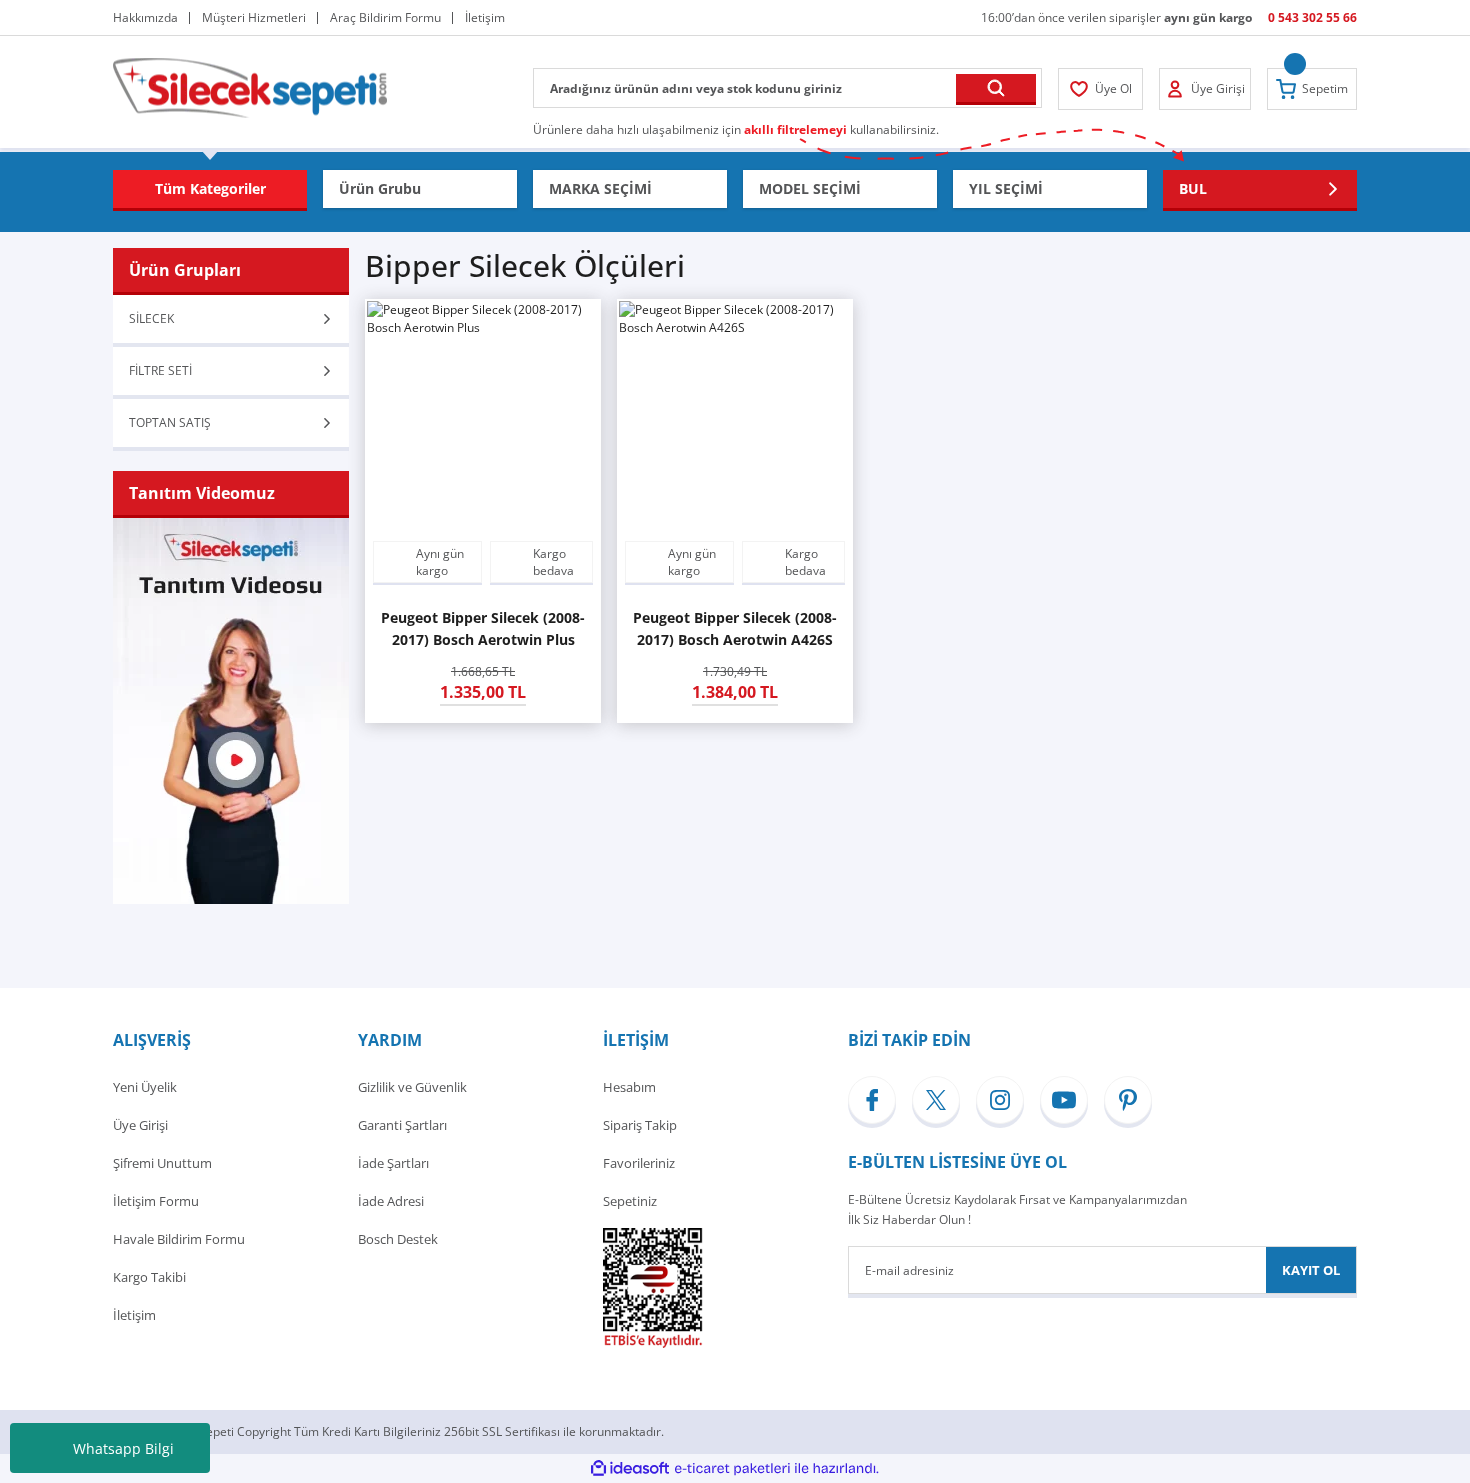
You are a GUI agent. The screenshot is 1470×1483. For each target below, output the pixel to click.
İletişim (134, 1315)
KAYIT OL (1311, 1270)
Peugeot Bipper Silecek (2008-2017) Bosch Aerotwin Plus (483, 628)
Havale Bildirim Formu (179, 1239)
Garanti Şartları (402, 1125)
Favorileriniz (639, 1163)
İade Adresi (391, 1201)
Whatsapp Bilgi (123, 1448)
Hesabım (629, 1087)
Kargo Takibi (149, 1277)
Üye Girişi (140, 1125)
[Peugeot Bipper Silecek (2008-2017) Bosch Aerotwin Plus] (483, 417)
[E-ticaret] (732, 1469)
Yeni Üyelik (145, 1087)
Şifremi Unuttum (162, 1163)
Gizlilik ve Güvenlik (412, 1087)
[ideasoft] (630, 1468)
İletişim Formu (156, 1201)
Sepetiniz (630, 1201)
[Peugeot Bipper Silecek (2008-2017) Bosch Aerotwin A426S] (735, 417)
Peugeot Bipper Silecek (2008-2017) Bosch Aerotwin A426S (735, 628)
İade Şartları (393, 1163)
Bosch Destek (398, 1239)
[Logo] (250, 86)
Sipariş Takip (640, 1125)
